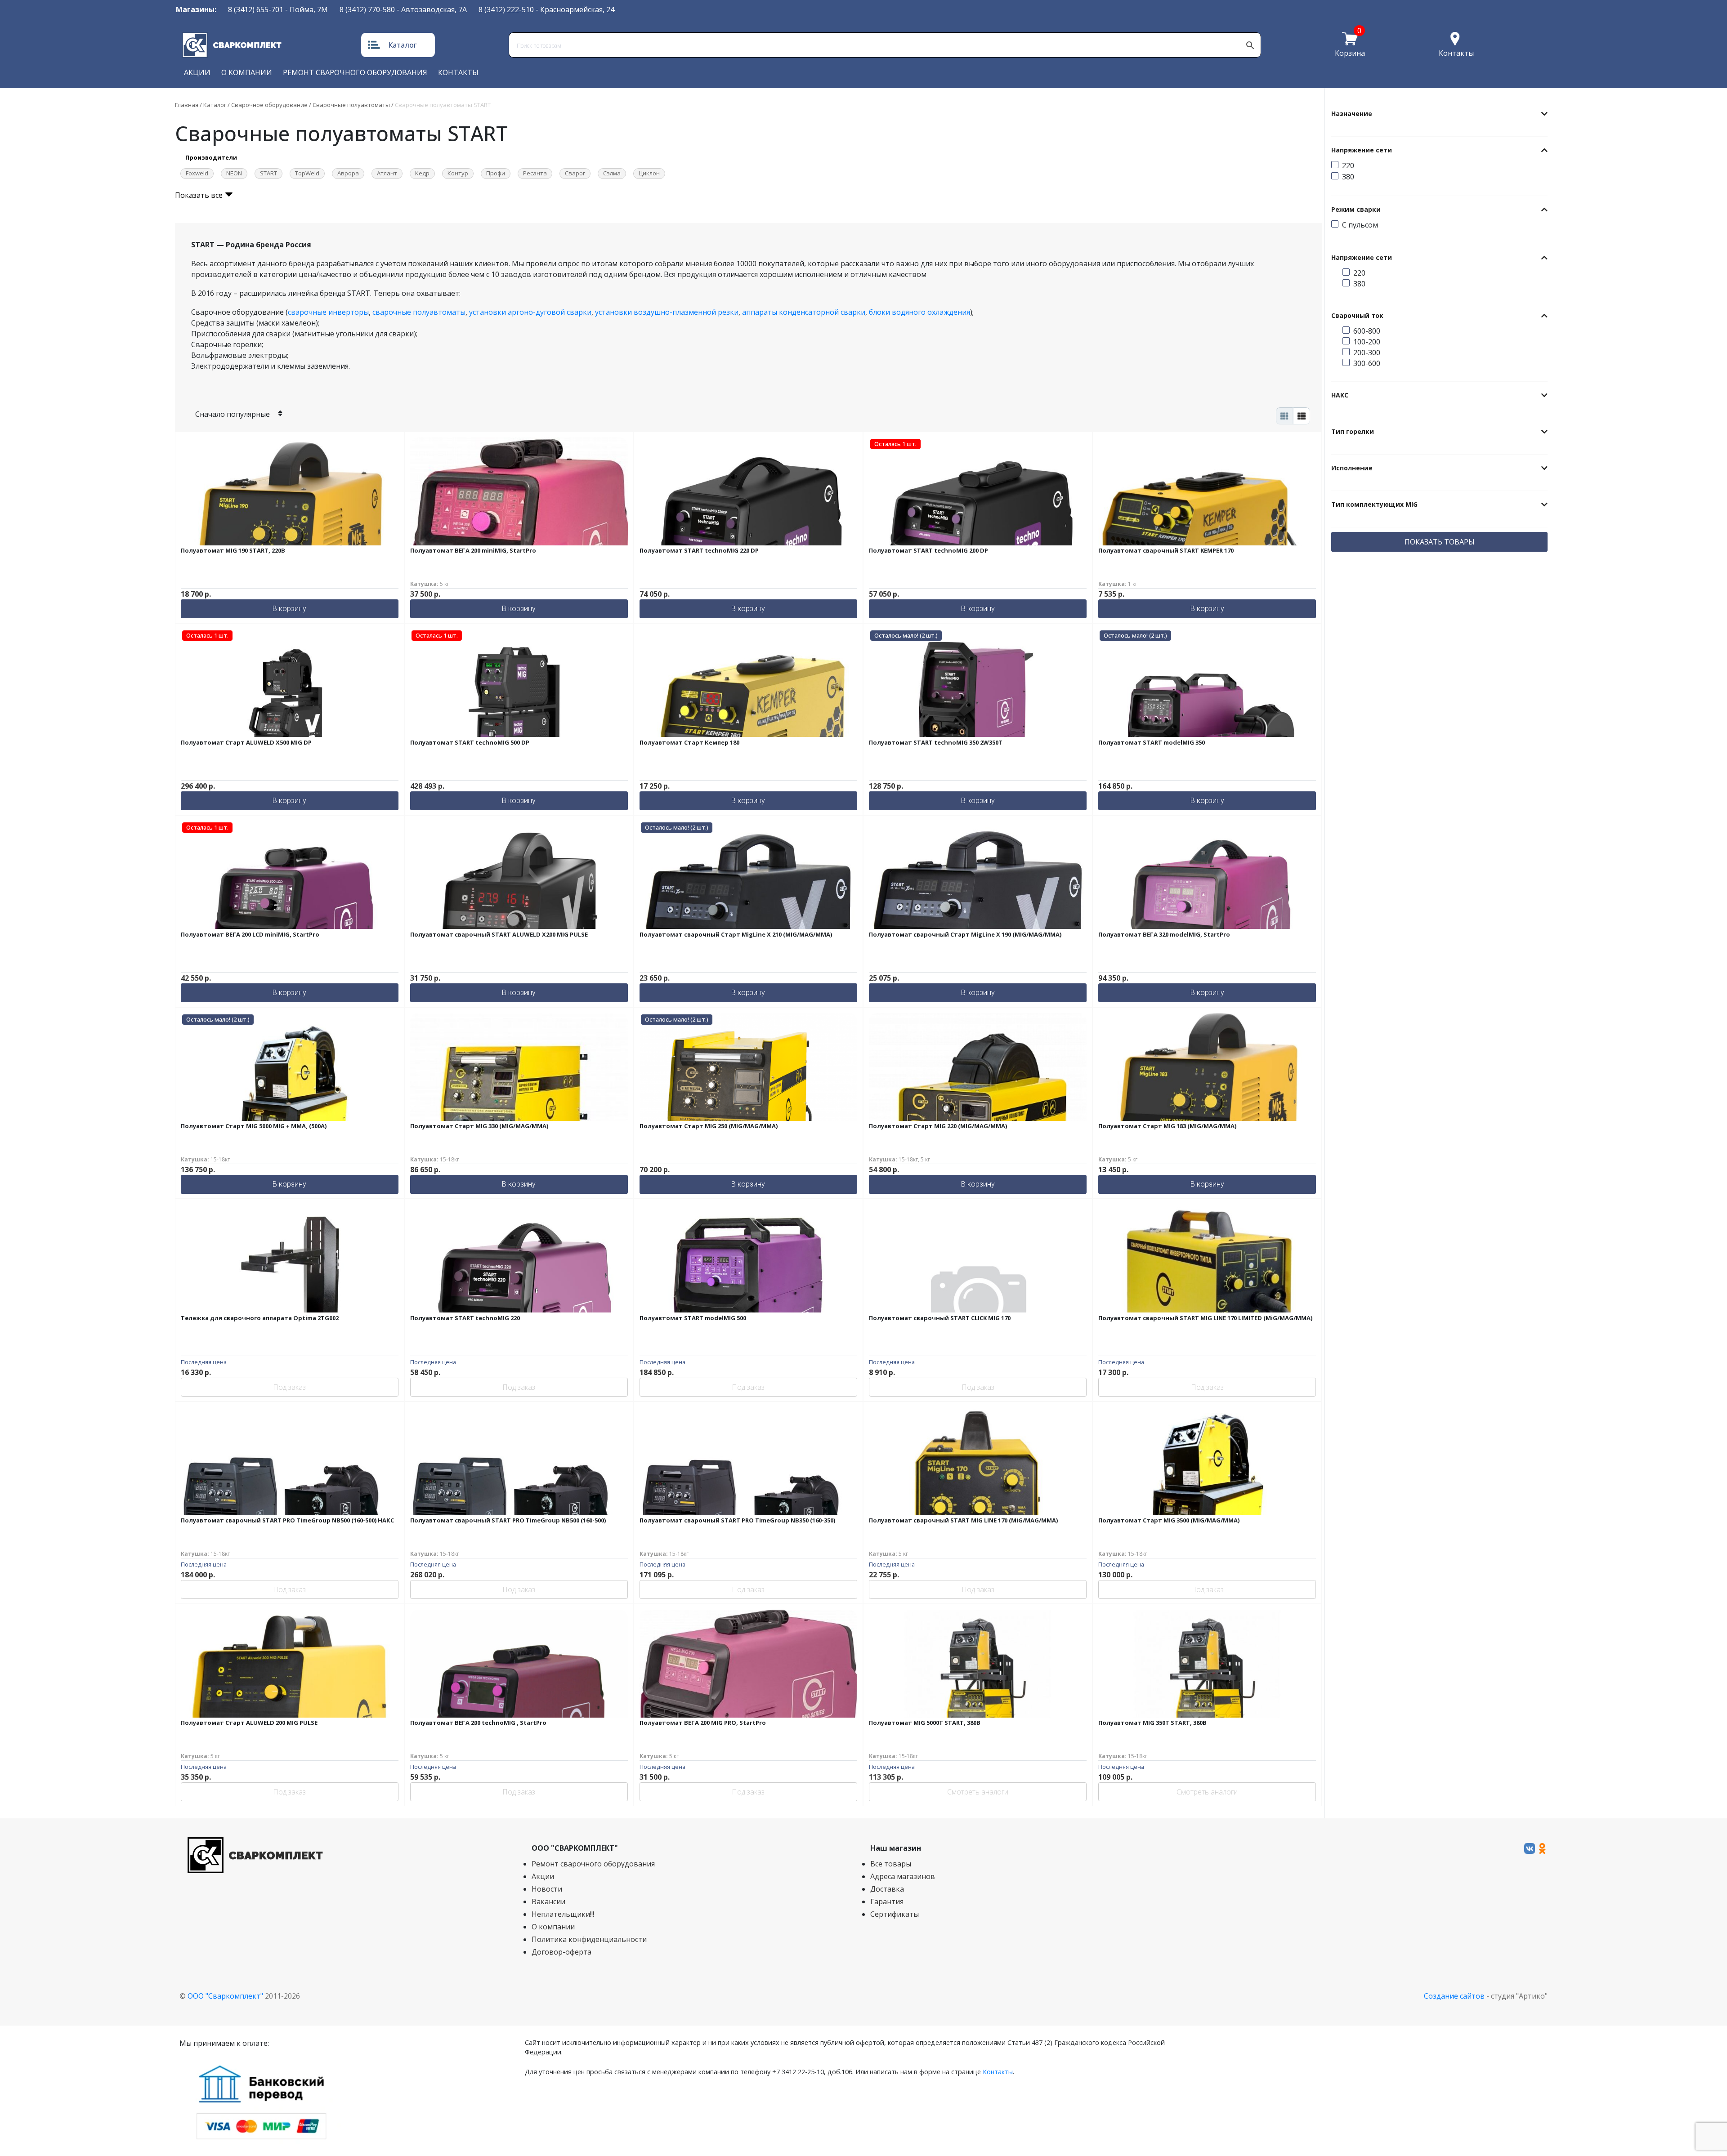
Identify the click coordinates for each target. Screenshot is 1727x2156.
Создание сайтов (1454, 1996)
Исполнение (1352, 468)
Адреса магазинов (903, 1876)
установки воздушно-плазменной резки (667, 312)
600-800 (1367, 331)
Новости (547, 1889)
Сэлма (612, 173)
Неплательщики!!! (563, 1914)
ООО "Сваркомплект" (225, 1996)
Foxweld (197, 173)
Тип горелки (1353, 431)
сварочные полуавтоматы (419, 312)
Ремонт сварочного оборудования (355, 72)
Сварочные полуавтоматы (351, 105)
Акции (197, 72)
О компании (247, 72)
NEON (234, 173)
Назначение (1352, 114)
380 (1348, 177)
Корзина (1350, 53)
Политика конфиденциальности (589, 1939)
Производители (211, 157)
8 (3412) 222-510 (506, 9)
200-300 (1367, 353)
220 (1348, 165)
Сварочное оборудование (269, 105)
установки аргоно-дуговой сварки (530, 312)
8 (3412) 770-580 (367, 9)
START (268, 173)
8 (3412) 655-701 (256, 9)
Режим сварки (1356, 209)
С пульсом (1360, 225)
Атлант (387, 173)
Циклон (649, 173)
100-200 (1367, 342)
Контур (458, 173)
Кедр (422, 173)
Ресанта (535, 173)
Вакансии (548, 1902)
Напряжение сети (1362, 150)
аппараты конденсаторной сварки (804, 312)
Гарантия (887, 1902)
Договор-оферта (561, 1952)
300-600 (1367, 363)
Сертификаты (895, 1914)
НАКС (1340, 395)
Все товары (891, 1864)
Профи (496, 173)
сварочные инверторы (328, 312)
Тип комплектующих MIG (1374, 504)
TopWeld (307, 173)
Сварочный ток (1357, 315)
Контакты (1456, 53)
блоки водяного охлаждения (919, 312)
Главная (187, 105)
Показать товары (1440, 542)
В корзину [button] (289, 609)
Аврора (348, 173)
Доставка (887, 1889)
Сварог (575, 173)
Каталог (403, 45)
